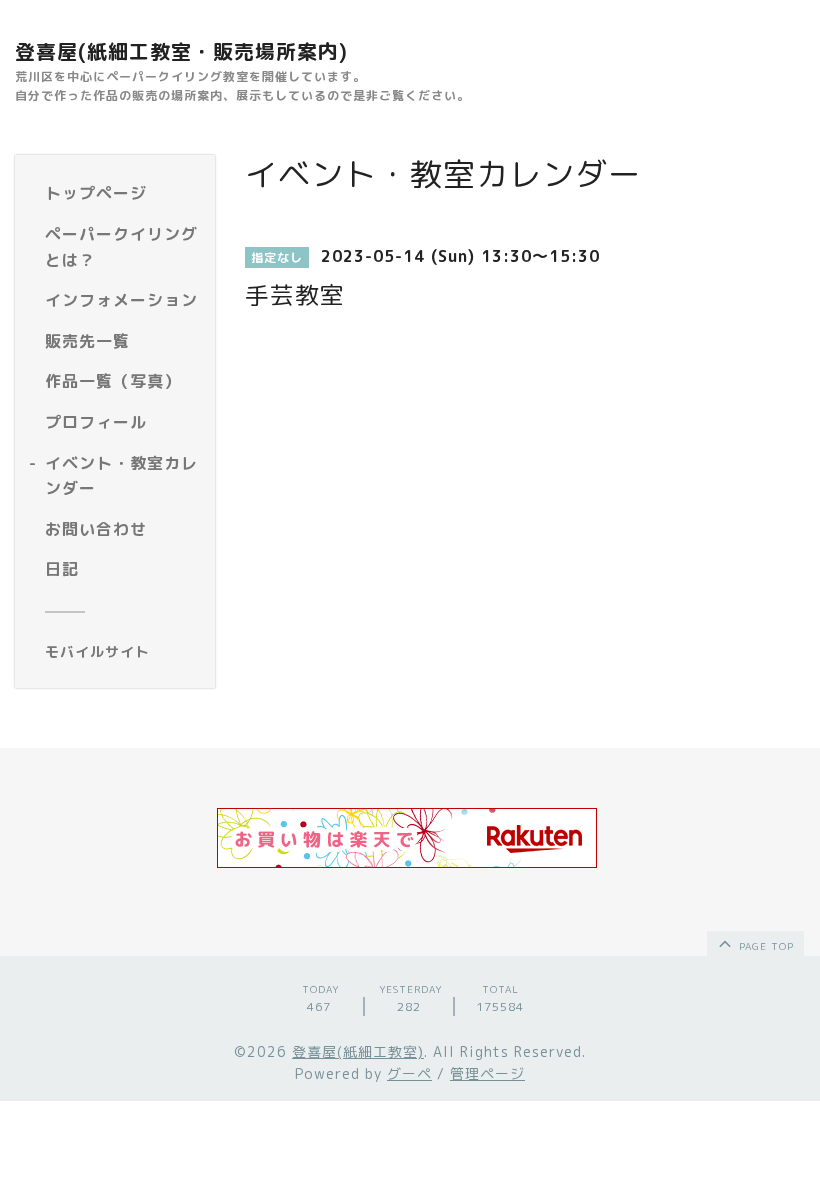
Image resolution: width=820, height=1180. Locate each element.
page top (764, 946)
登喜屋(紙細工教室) (358, 1051)
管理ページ (487, 1073)
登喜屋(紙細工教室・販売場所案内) (181, 51)
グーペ (409, 1073)
